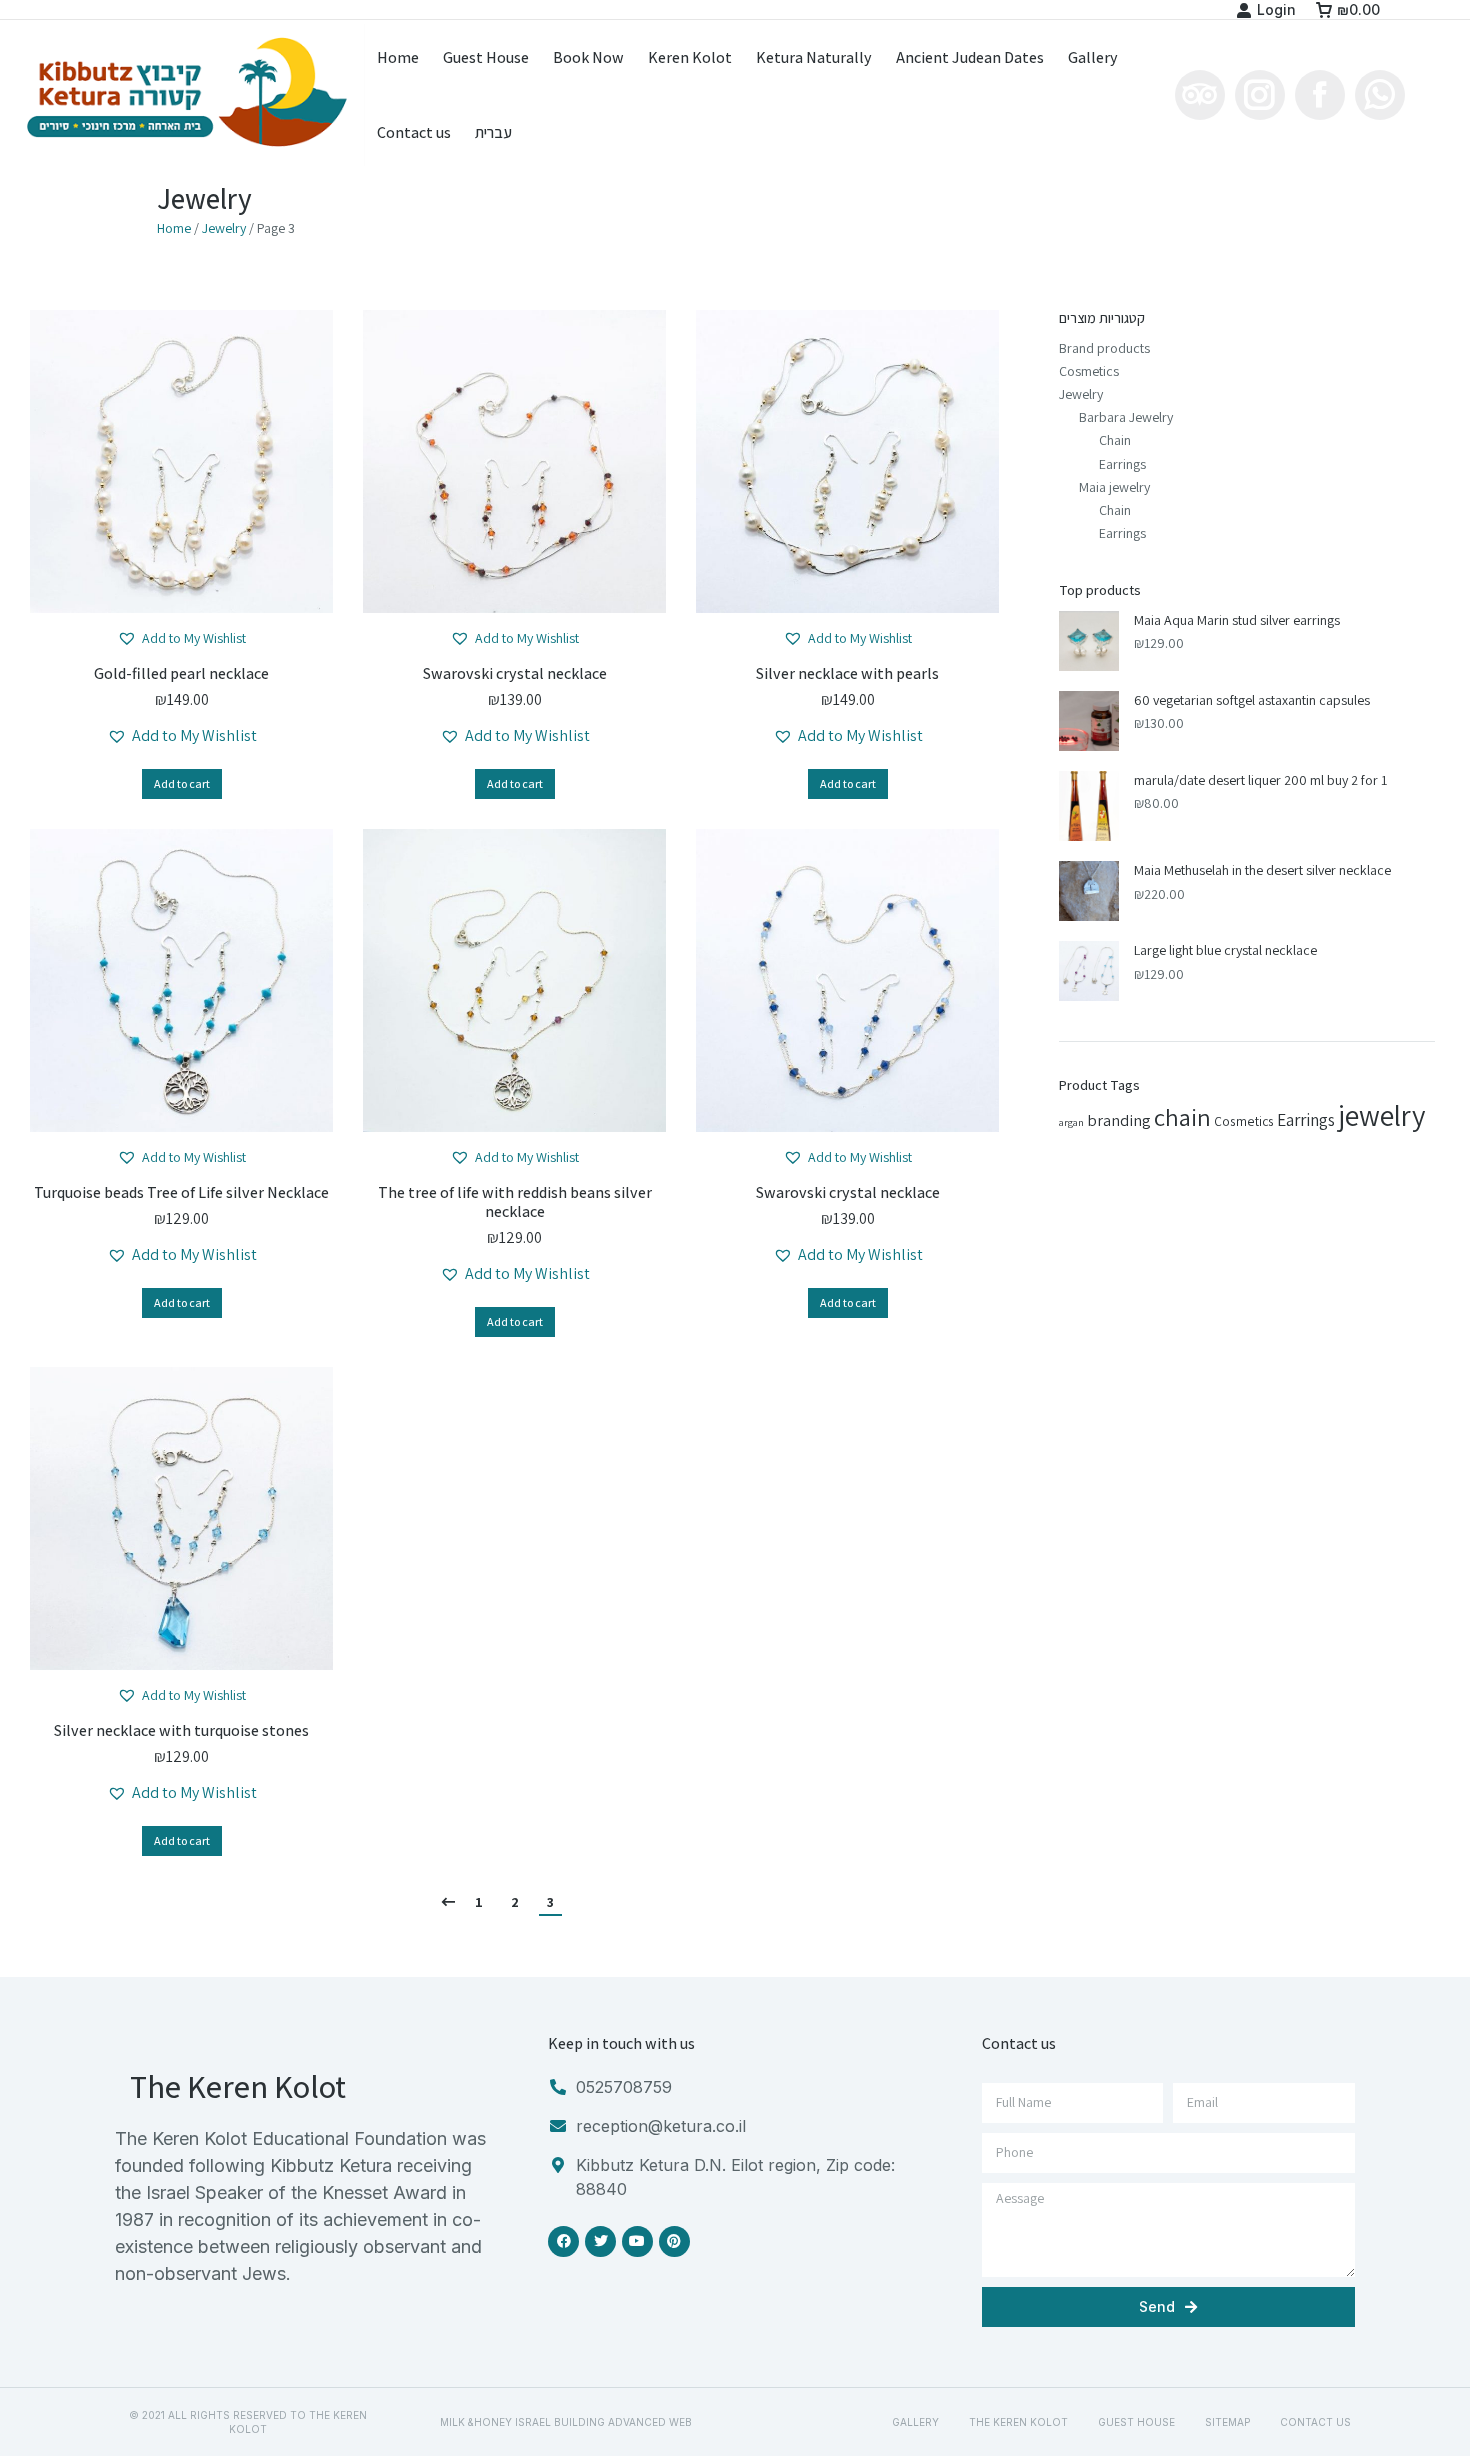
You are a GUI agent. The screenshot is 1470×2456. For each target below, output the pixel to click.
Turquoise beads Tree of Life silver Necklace (181, 1192)
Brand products (1104, 348)
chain (1182, 1117)
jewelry (1381, 1115)
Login (1276, 9)
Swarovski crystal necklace (515, 673)
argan (1071, 1122)
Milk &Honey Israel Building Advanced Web (566, 2422)
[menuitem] (398, 58)
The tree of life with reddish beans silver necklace (515, 1202)
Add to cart (182, 783)
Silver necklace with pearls (847, 673)
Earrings (1122, 464)
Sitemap (1227, 2422)
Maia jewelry (1114, 487)
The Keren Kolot (1018, 2422)
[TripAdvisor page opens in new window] (1200, 95)
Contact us (1315, 2422)
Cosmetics (1089, 371)
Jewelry (224, 228)
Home (174, 228)
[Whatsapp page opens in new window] (1380, 95)
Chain (1115, 440)
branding (1119, 1120)
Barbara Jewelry (1126, 417)
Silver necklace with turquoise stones (181, 1730)
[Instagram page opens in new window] (1260, 95)
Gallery (915, 2422)
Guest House (1136, 2422)
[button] (181, 638)
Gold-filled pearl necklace (181, 673)
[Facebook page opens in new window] (1320, 95)
